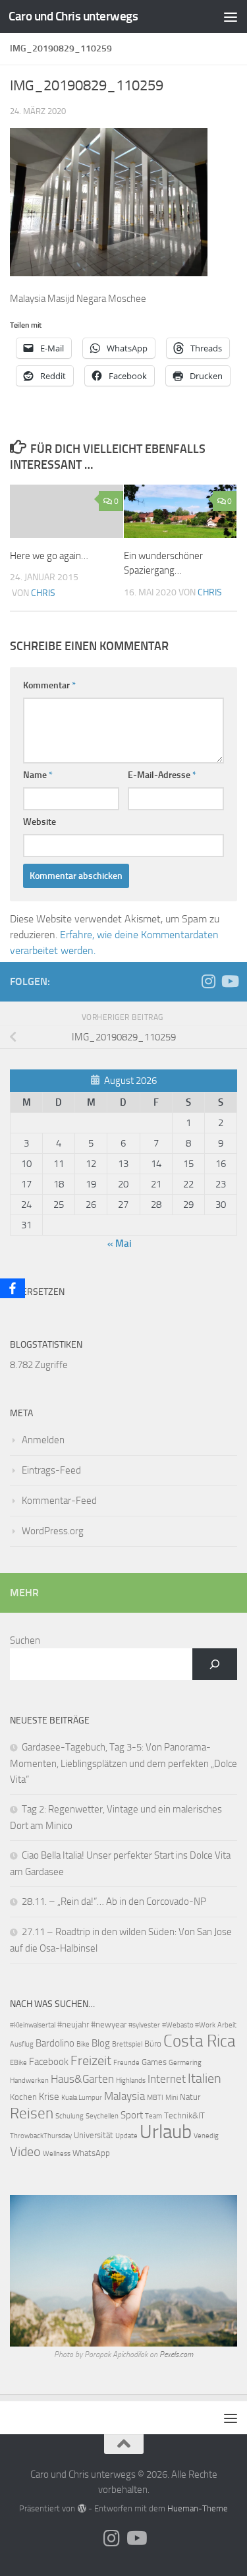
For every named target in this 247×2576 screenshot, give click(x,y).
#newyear (109, 2024)
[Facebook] (13, 1288)
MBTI (155, 2098)
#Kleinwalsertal (33, 2025)
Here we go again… (49, 556)
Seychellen (102, 2116)
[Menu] (231, 16)
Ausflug (22, 2044)
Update (126, 2136)
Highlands (131, 2081)
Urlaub (166, 2132)
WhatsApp (91, 2153)
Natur (190, 2097)
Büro (153, 2044)
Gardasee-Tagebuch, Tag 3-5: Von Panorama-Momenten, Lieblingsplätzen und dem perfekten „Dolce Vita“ (123, 1763)
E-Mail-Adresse (162, 775)
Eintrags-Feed (51, 1470)
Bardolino (55, 2043)
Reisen (32, 2113)
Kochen (23, 2097)
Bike (83, 2044)
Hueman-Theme (198, 2508)
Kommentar (49, 685)
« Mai (120, 1243)
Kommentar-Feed (59, 1501)
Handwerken (29, 2081)
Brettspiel (127, 2044)
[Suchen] (215, 1664)
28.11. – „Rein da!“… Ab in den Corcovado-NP (114, 1902)
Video (25, 2152)
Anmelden (43, 1440)
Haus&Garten (82, 2079)
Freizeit (91, 2060)
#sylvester (144, 2025)
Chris (43, 593)
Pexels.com (176, 2354)
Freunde (126, 2063)
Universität (94, 2135)
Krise (49, 2097)
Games (154, 2062)
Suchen (25, 1640)
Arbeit (227, 2025)
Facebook (49, 2062)
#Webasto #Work (189, 2025)
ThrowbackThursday (41, 2136)
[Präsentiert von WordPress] (81, 2508)
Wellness (57, 2154)
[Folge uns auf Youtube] (229, 981)
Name (38, 775)
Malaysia (124, 2096)
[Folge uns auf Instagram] (208, 981)
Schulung (69, 2116)
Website (40, 822)
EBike (18, 2063)
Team (153, 2116)
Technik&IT (184, 2115)
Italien (205, 2079)
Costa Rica (199, 2041)
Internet (167, 2079)
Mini (172, 2098)
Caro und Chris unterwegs (73, 16)
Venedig (206, 2136)
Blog (101, 2043)
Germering (185, 2063)
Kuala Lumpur (82, 2098)
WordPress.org (53, 1531)
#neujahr (73, 2024)
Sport (132, 2115)
